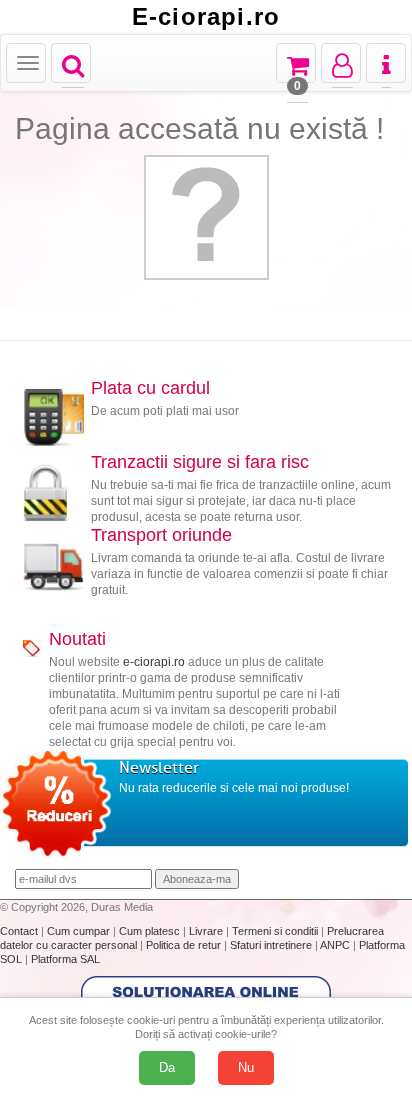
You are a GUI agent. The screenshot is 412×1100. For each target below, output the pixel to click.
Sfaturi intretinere (272, 945)
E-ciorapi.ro (206, 17)
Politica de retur (185, 945)
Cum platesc (151, 931)
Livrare (207, 931)
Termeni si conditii (276, 931)
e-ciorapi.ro (154, 662)
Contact (20, 931)
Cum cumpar (80, 931)
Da (167, 1067)
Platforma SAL (65, 959)
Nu (246, 1067)
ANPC (335, 945)
